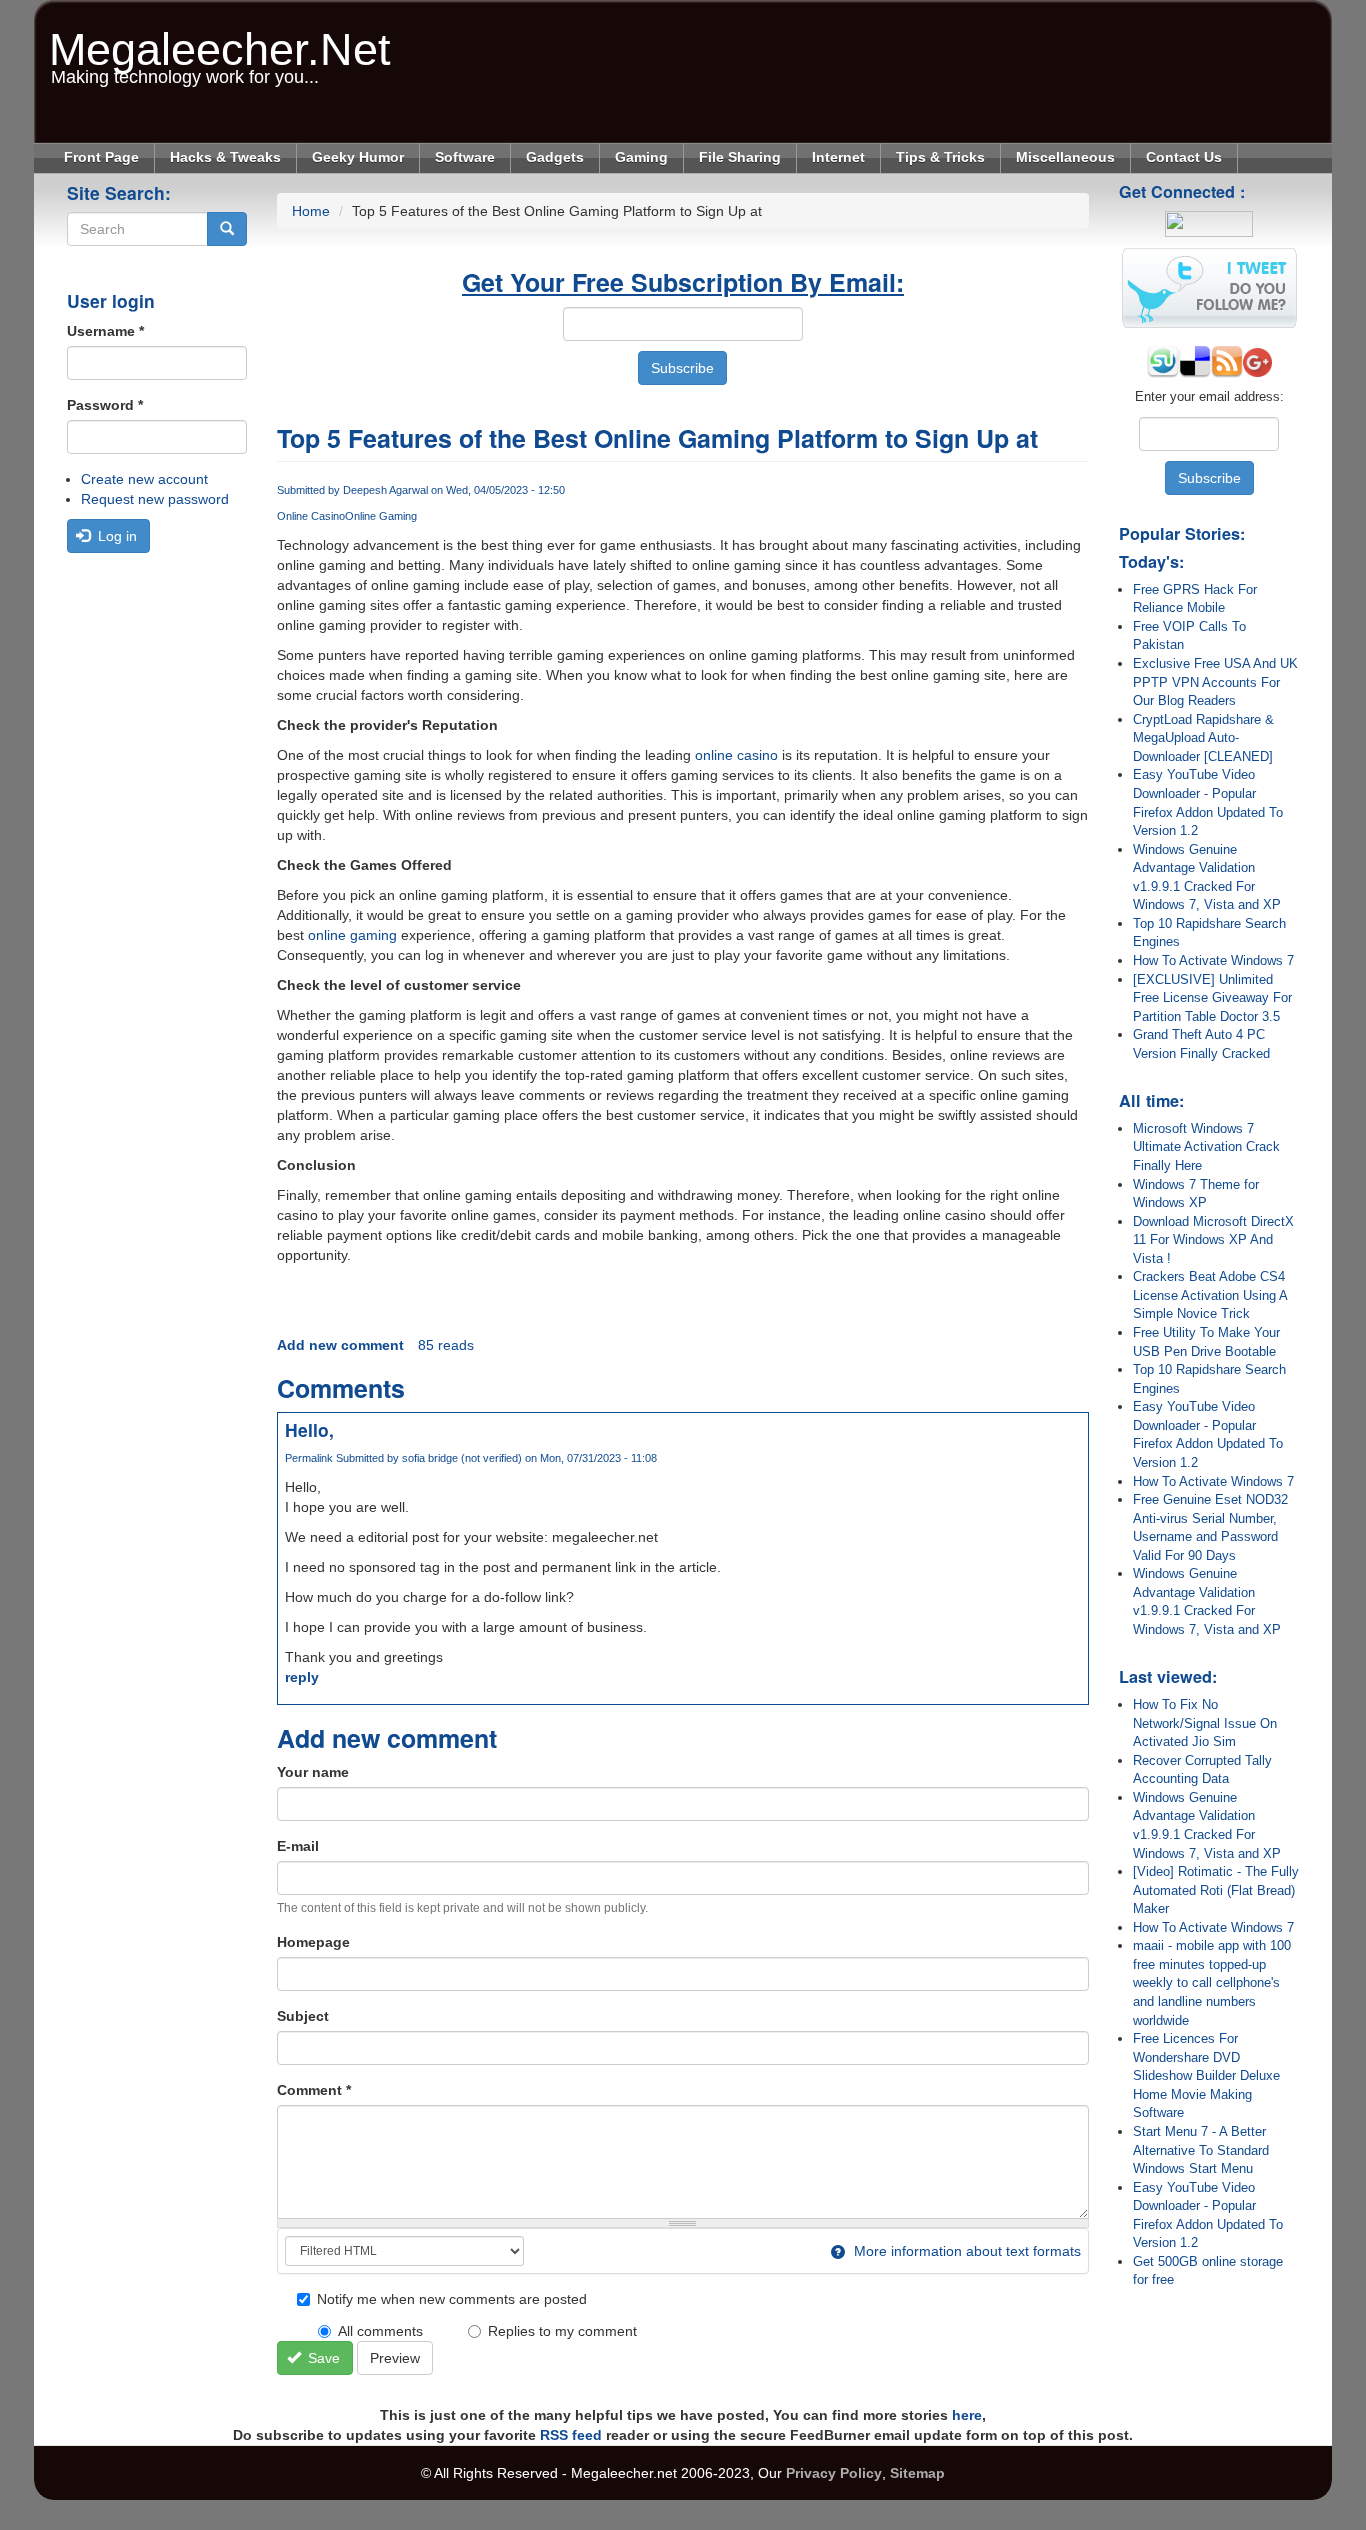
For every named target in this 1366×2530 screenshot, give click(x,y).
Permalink (309, 1458)
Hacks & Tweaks (225, 157)
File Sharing (740, 157)
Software (465, 157)
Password (105, 405)
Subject (303, 2016)
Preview (395, 2358)
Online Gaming (381, 516)
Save (322, 2358)
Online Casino (311, 516)
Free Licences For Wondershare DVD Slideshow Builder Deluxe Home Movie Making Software (1206, 2075)
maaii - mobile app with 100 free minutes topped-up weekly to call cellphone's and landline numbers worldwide (1212, 1982)
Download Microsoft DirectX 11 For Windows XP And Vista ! (1213, 1240)
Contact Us (1184, 157)
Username (105, 331)
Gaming (641, 157)
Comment (314, 2090)
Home (311, 211)
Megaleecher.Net (220, 39)
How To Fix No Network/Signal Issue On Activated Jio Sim (1205, 1723)
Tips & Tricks (940, 157)
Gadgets (555, 157)
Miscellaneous (1065, 157)
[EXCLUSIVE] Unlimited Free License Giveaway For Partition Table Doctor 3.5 (1212, 998)
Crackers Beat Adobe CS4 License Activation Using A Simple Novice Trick (1210, 1295)
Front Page (101, 157)
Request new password (155, 499)
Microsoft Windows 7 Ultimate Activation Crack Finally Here (1206, 1147)
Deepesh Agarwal (385, 490)
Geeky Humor (358, 157)
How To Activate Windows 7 (1213, 960)
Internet (838, 157)
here (967, 2415)
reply (302, 1677)
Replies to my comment (562, 2331)
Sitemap (917, 2473)
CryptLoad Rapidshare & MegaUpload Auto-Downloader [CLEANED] (1203, 738)
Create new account (144, 479)
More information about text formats (965, 2251)
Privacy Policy (834, 2473)
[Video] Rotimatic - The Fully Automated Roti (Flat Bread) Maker (1216, 1890)
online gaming (352, 935)
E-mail (298, 1846)
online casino (736, 755)
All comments (380, 2331)
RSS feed (571, 2435)
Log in (115, 536)
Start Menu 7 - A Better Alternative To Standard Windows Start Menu (1201, 2150)
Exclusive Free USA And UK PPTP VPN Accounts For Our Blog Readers (1215, 682)
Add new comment (340, 1345)
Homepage (313, 1942)
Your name (313, 1772)
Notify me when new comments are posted (452, 2299)
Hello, (309, 1429)
